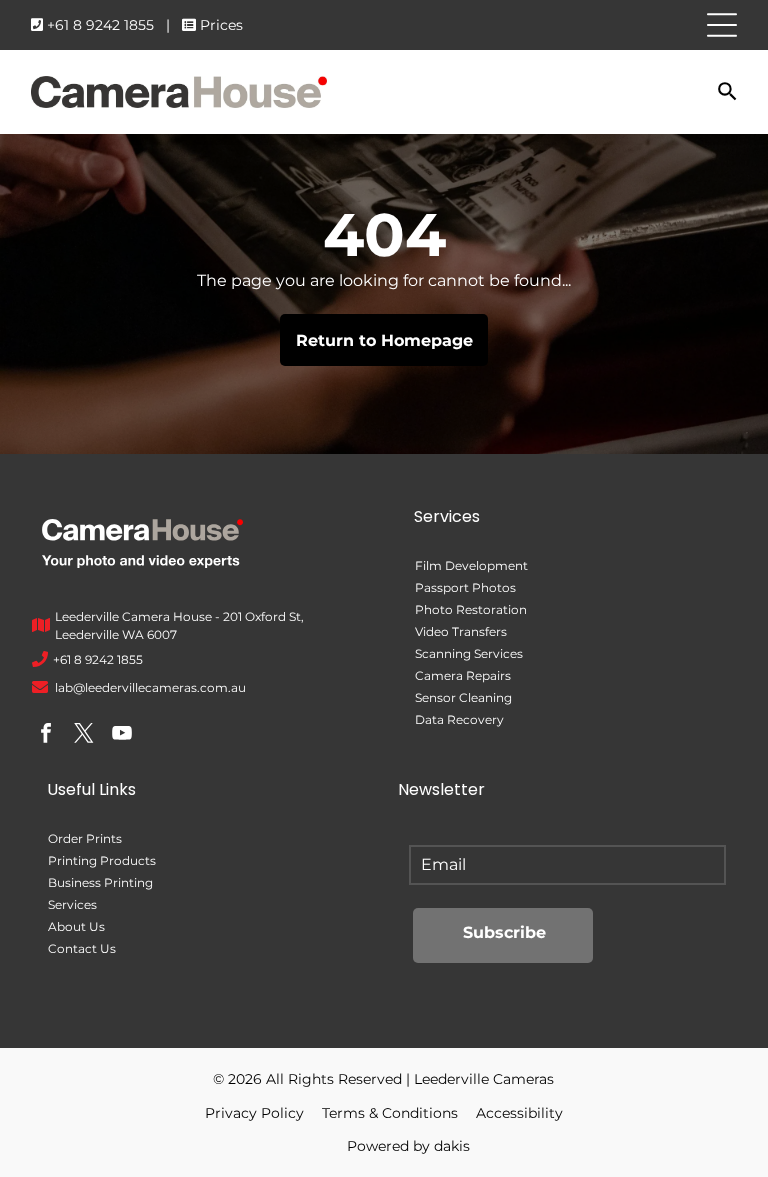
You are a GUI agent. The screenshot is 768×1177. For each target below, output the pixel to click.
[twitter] (84, 735)
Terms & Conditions (390, 1113)
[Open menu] (722, 25)
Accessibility (519, 1113)
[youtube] (122, 735)
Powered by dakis (408, 1146)
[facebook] (46, 735)
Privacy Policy (254, 1113)
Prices (221, 25)
